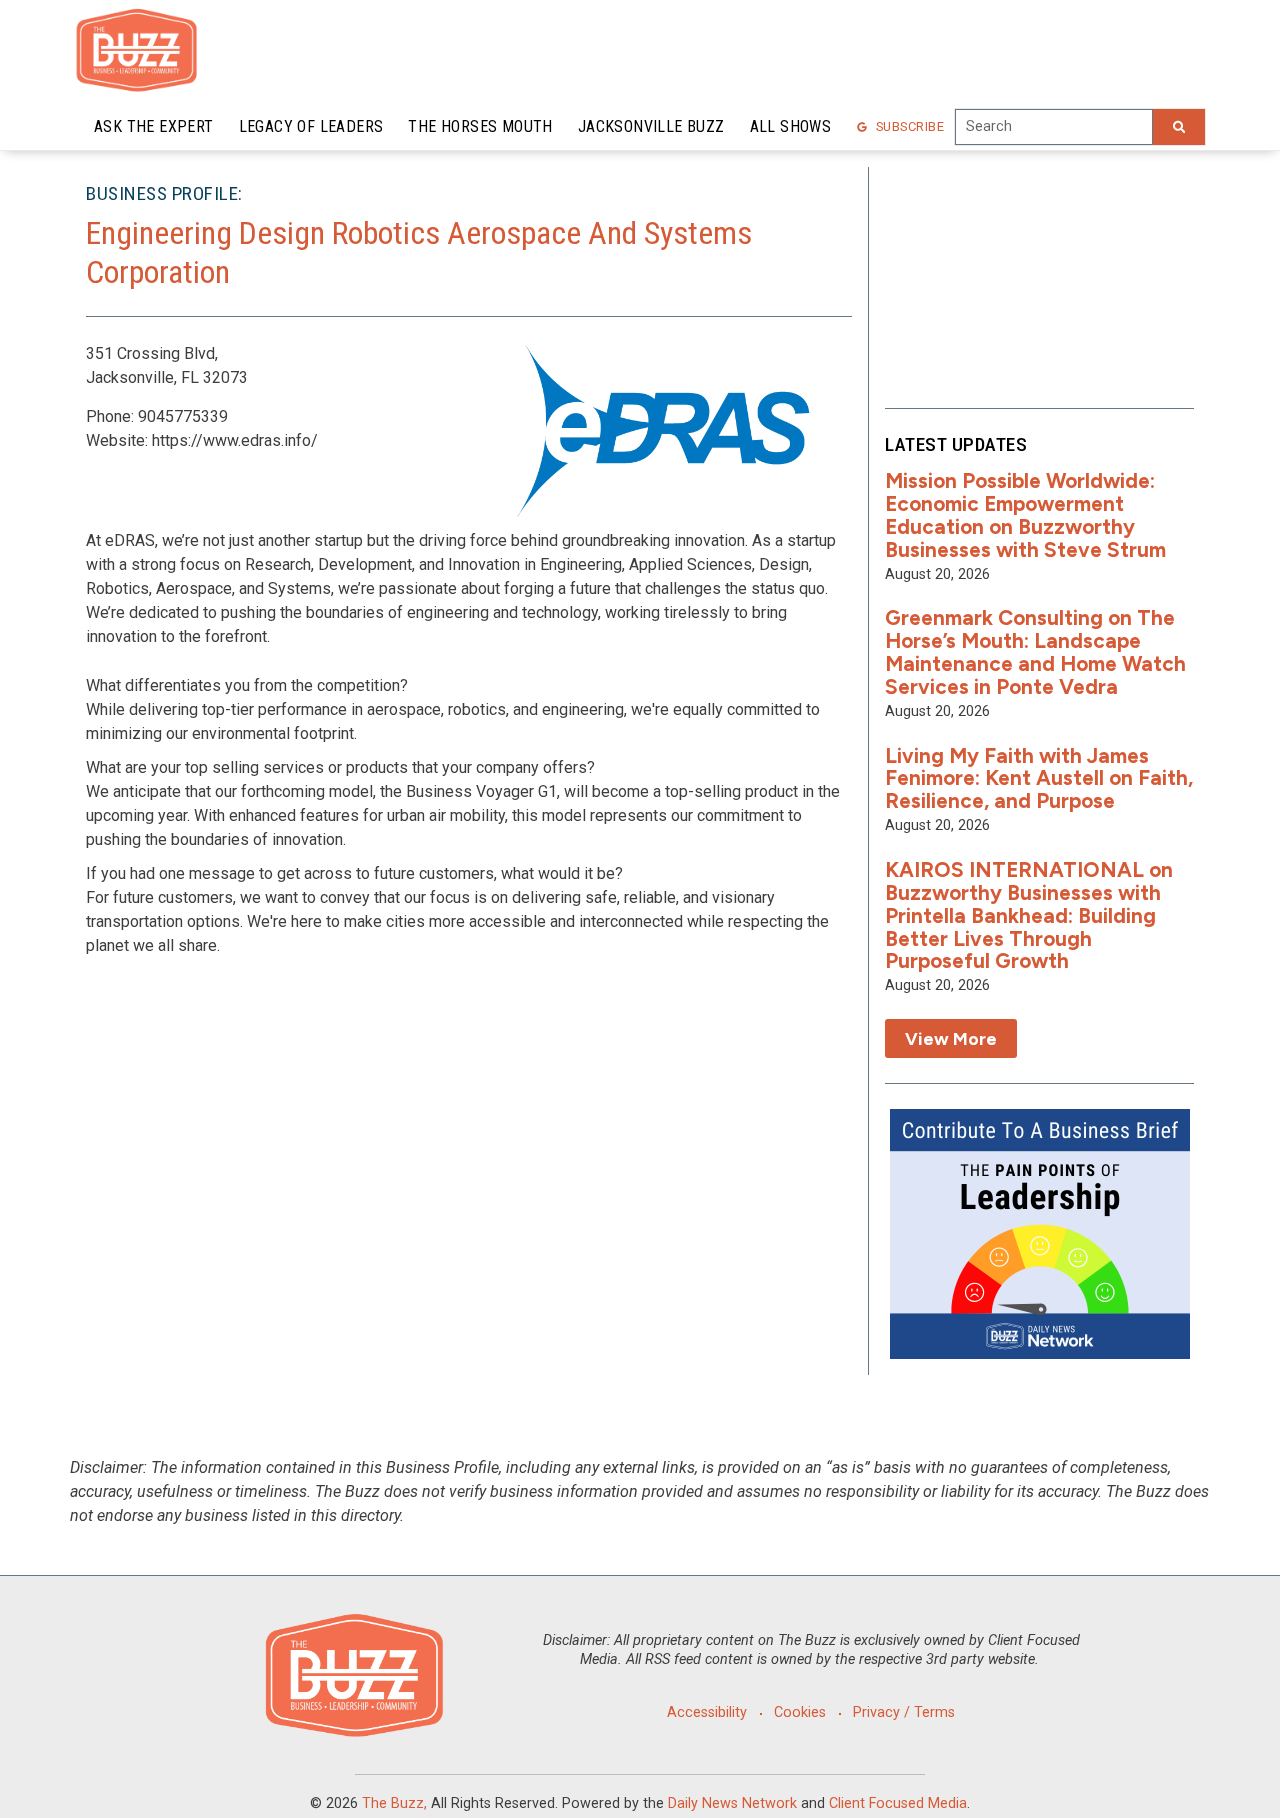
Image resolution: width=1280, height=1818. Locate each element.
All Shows (791, 126)
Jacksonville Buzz (651, 126)
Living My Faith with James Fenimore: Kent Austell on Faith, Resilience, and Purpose (1039, 778)
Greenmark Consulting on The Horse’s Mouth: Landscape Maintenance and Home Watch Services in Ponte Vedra (1035, 652)
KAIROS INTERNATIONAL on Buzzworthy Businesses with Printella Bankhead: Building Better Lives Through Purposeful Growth (1029, 915)
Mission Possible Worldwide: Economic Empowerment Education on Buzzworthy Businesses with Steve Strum (1025, 515)
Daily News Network (732, 1803)
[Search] (1179, 127)
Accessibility (707, 1712)
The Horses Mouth (480, 126)
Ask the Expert (154, 126)
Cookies (800, 1712)
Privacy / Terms (904, 1712)
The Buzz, (394, 1803)
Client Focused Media (898, 1803)
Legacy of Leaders (311, 126)
